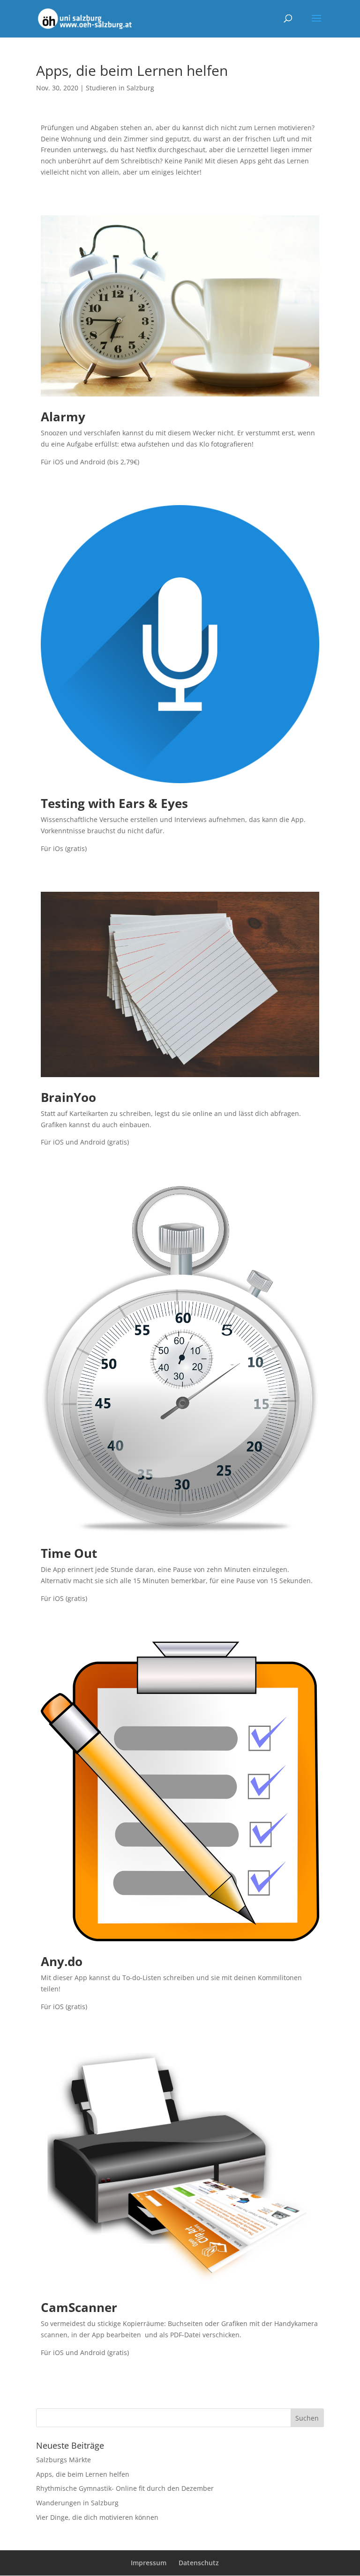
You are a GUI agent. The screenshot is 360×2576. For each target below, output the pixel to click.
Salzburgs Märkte (64, 2460)
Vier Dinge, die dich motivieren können (97, 2517)
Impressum (149, 2563)
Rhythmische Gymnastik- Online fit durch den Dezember (125, 2488)
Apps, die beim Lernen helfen (83, 2474)
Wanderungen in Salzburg (77, 2503)
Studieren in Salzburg (120, 88)
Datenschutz (199, 2563)
